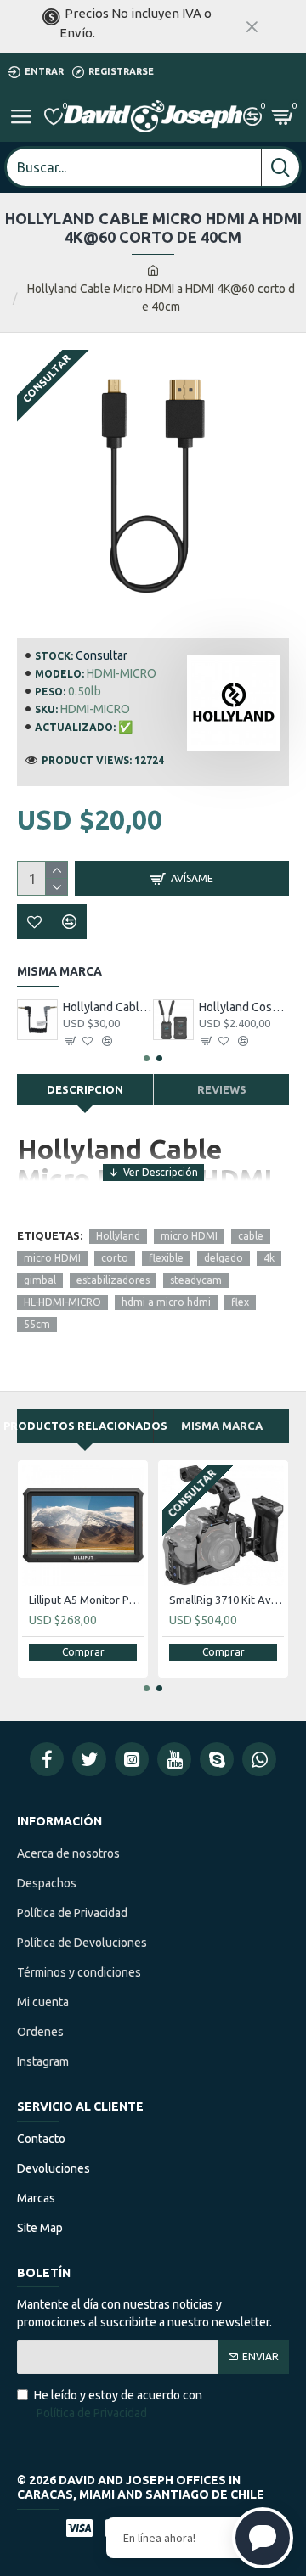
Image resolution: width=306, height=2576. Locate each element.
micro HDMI (189, 1236)
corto (115, 1258)
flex (240, 1302)
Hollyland (118, 1236)
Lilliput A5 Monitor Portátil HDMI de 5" (86, 1600)
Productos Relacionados (85, 1426)
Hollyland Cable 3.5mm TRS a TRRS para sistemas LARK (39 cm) (108, 1007)
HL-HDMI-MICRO (62, 1302)
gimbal (40, 1280)
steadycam (196, 1280)
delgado (224, 1258)
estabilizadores (113, 1280)
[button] (147, 1058)
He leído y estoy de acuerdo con (118, 2404)
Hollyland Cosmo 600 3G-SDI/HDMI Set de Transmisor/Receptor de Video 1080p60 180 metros (244, 1007)
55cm (37, 1324)
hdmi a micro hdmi (166, 1302)
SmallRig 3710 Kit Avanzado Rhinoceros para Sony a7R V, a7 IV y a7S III (227, 1600)
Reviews (222, 1089)
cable (251, 1236)
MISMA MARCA (222, 1426)
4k (269, 1258)
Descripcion (85, 1089)
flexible (166, 1258)
